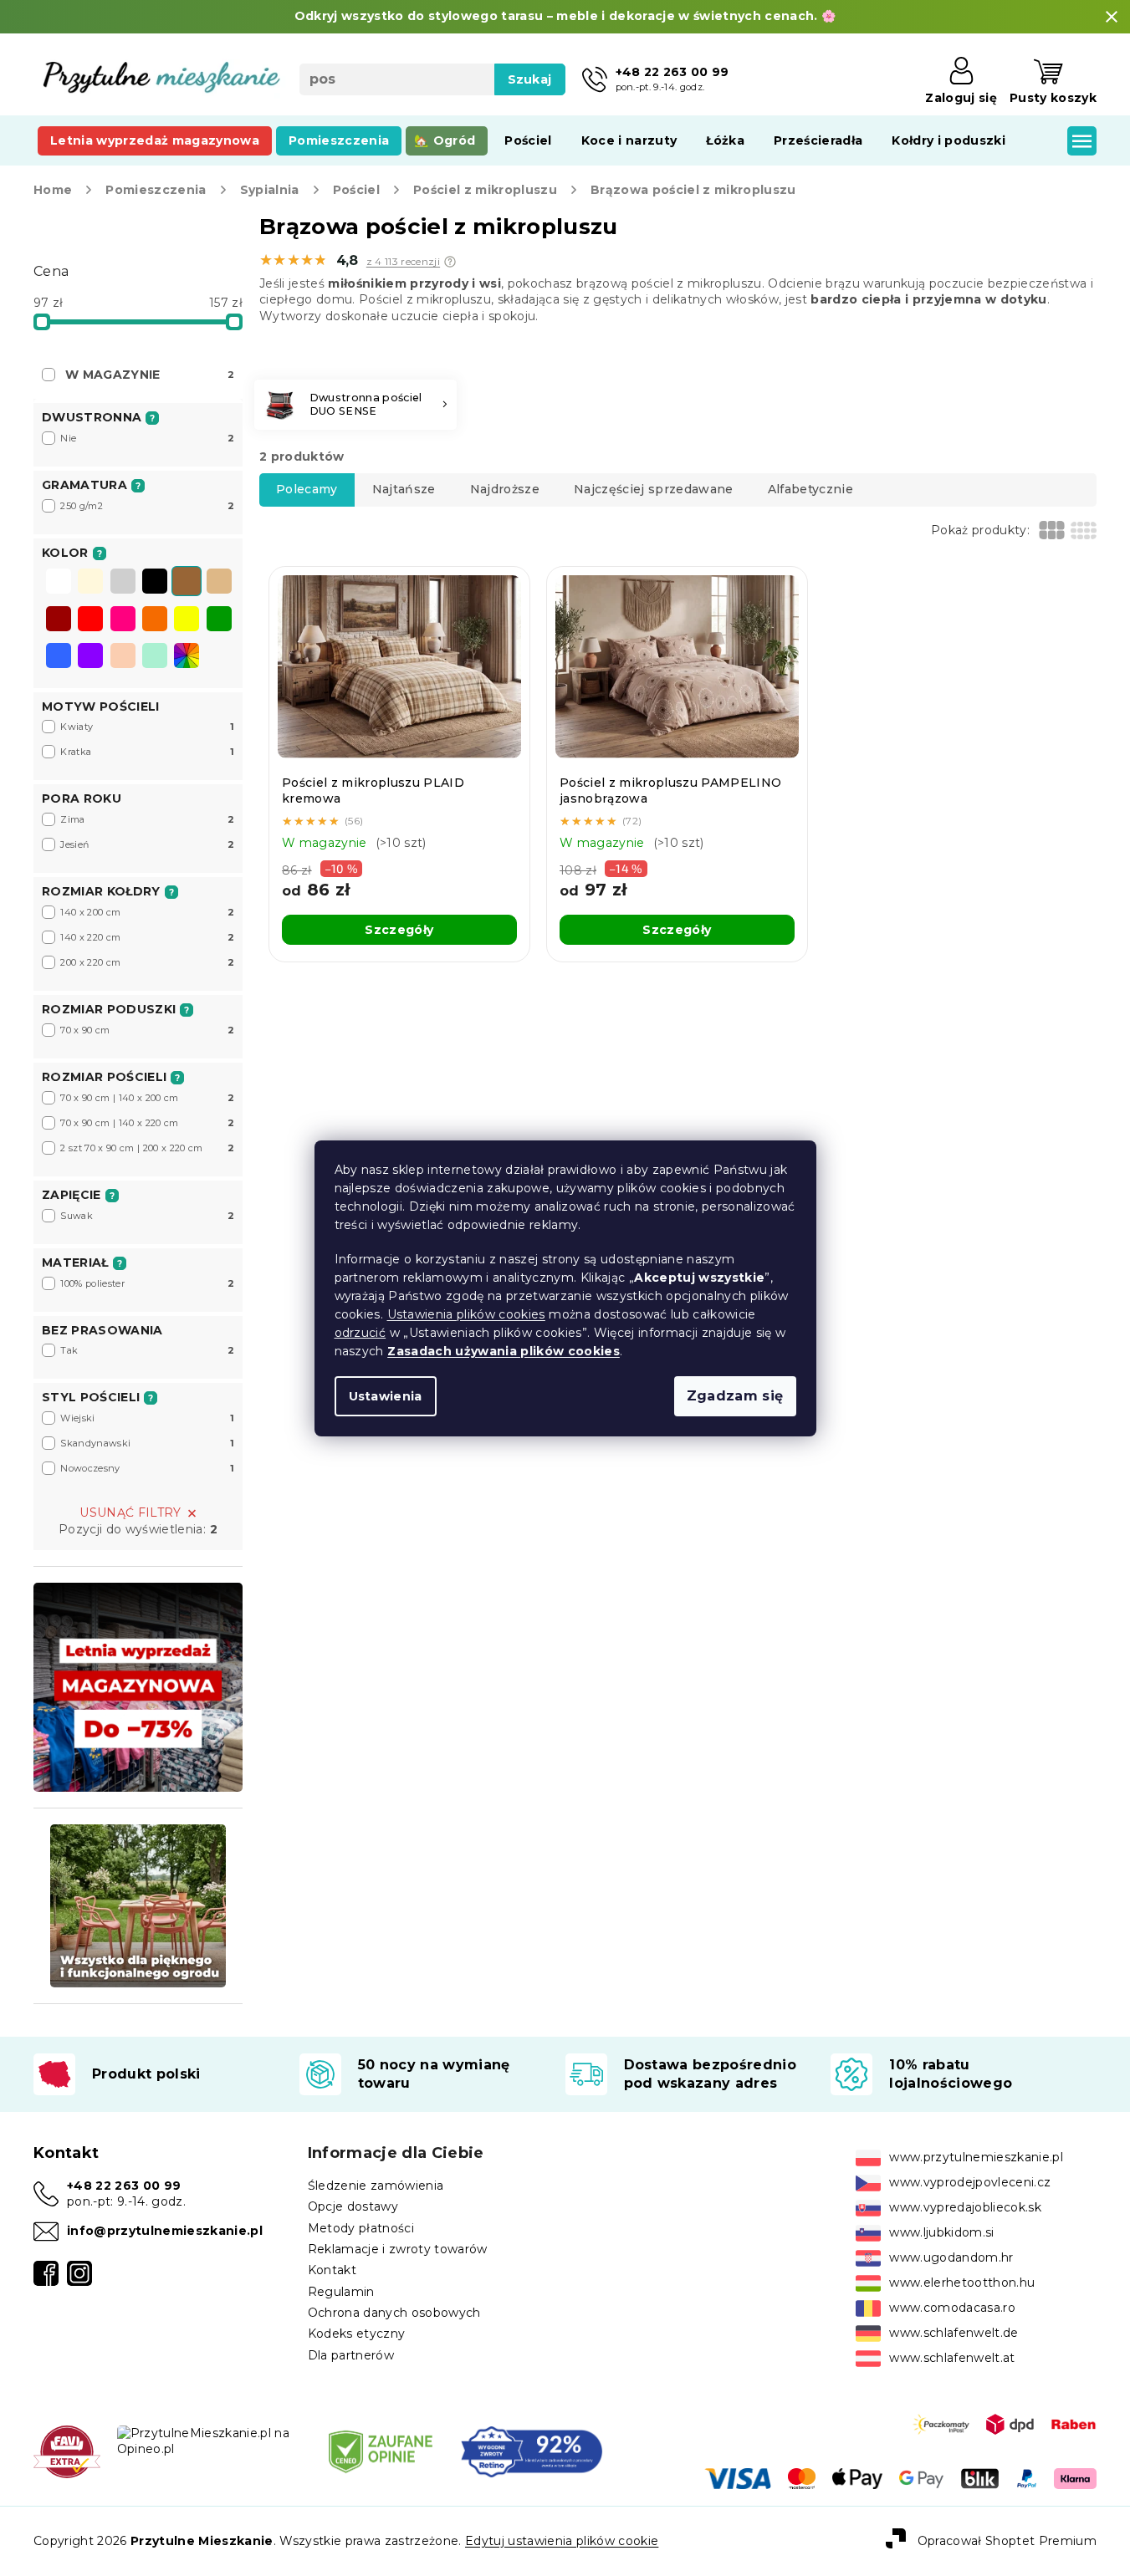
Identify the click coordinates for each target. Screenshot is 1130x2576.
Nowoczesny (147, 1468)
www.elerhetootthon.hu (962, 2283)
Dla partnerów (351, 2355)
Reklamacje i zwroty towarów (398, 2249)
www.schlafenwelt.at (952, 2358)
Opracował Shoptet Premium (1007, 2540)
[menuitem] (155, 140)
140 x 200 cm (147, 912)
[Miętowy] (155, 657)
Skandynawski (147, 1443)
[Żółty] (187, 620)
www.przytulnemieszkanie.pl (976, 2157)
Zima (147, 819)
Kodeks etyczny (357, 2334)
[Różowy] (123, 620)
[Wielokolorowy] (187, 655)
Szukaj (530, 79)
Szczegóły (399, 930)
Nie (147, 438)
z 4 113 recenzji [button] (403, 262)
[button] (450, 262)
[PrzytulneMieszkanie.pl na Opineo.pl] (209, 2441)
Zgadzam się (735, 1396)
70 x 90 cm (147, 1030)
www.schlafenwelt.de (954, 2333)
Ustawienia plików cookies (466, 1314)
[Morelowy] (123, 657)
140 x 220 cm (147, 937)
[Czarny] (155, 583)
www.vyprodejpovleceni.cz (970, 2182)
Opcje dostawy (353, 2206)
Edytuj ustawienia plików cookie (562, 2541)
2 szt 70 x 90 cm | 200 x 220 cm (147, 1148)
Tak (147, 1350)
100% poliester (147, 1283)
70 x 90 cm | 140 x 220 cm (147, 1123)
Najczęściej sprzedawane (654, 489)
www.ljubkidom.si (941, 2232)
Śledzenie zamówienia (376, 2186)
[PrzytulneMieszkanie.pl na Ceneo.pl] (381, 2451)
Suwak (147, 1216)
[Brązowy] (187, 583)
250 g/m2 (147, 506)
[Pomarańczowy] (155, 620)
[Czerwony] (90, 620)
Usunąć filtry (130, 1512)
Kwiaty (147, 727)
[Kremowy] (90, 583)
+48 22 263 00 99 (124, 2186)
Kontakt (332, 2270)
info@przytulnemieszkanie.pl (165, 2231)
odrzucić (360, 1333)
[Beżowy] (219, 583)
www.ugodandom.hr (951, 2257)
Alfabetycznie (810, 489)
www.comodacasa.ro (952, 2308)
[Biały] (59, 583)
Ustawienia (386, 1396)
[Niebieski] (59, 657)
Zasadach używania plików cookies (504, 1351)
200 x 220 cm (147, 962)
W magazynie (150, 375)
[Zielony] (219, 620)
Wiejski (147, 1418)
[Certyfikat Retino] (532, 2451)
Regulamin (341, 2292)
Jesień (147, 844)
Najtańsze (404, 489)
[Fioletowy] (90, 657)
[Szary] (123, 583)
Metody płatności (361, 2228)
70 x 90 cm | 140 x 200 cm (147, 1098)
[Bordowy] (59, 620)
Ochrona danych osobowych (394, 2313)
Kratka (147, 752)
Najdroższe (505, 489)
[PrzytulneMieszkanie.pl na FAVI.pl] (67, 2451)
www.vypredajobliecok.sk (965, 2207)
